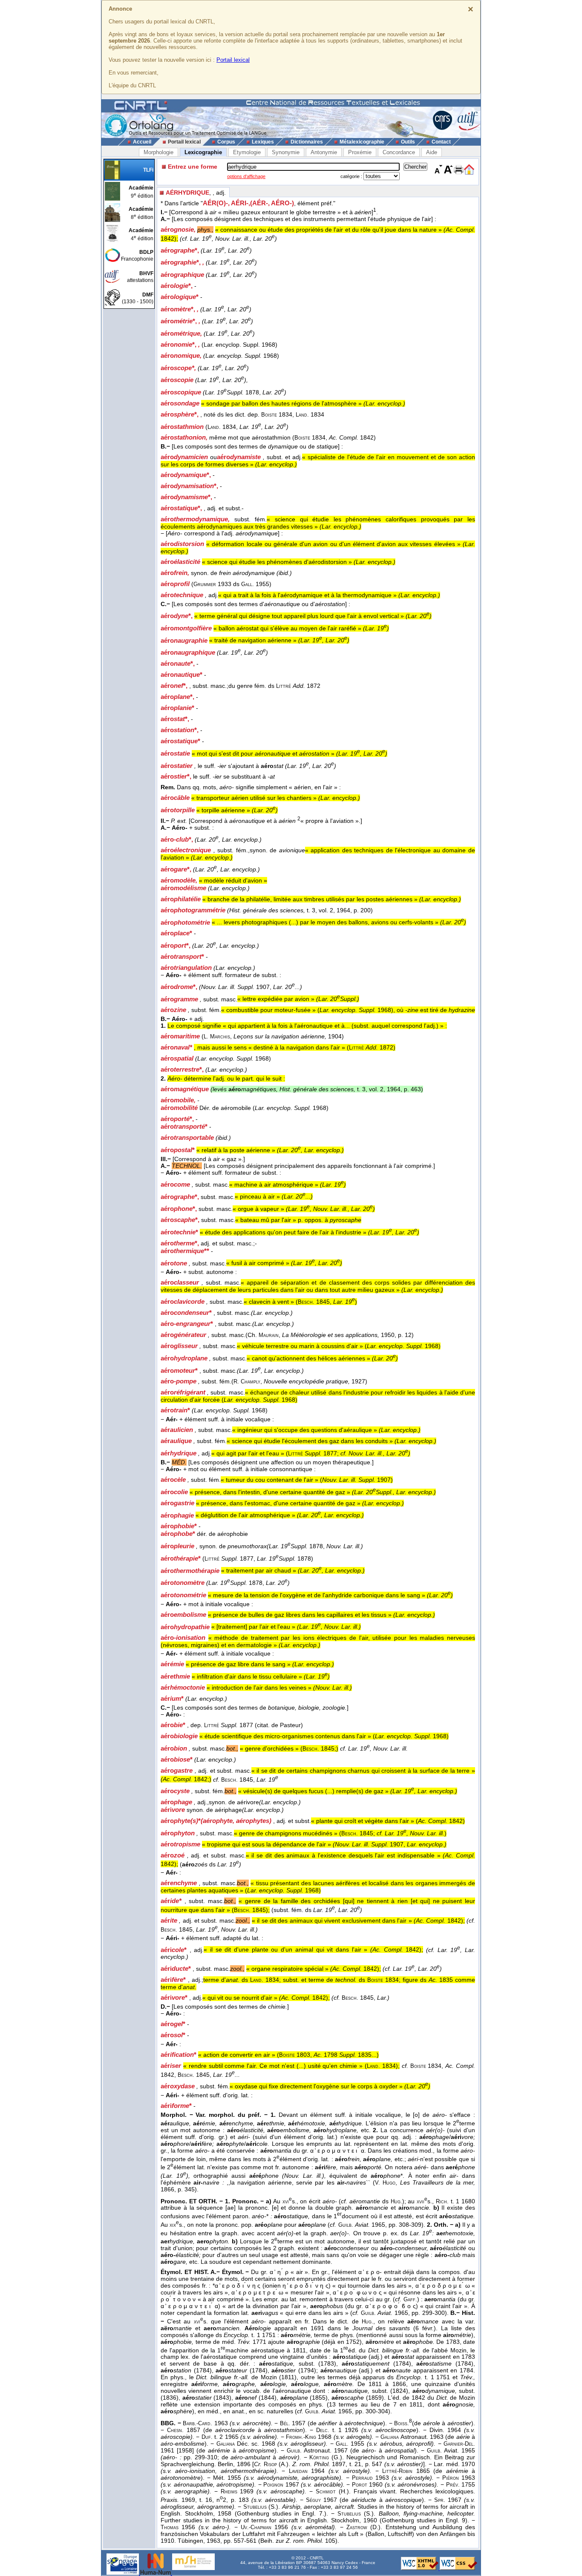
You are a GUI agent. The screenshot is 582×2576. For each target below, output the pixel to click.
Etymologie (247, 152)
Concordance (399, 152)
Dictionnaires (307, 142)
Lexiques (263, 142)
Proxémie (360, 152)
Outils (408, 142)
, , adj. (196, 193)
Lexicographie (203, 152)
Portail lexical (233, 60)
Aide (432, 152)
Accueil (142, 142)
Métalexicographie (362, 142)
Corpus (226, 142)
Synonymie (286, 152)
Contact (441, 142)
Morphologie (158, 152)
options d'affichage (246, 176)
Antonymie (324, 152)
